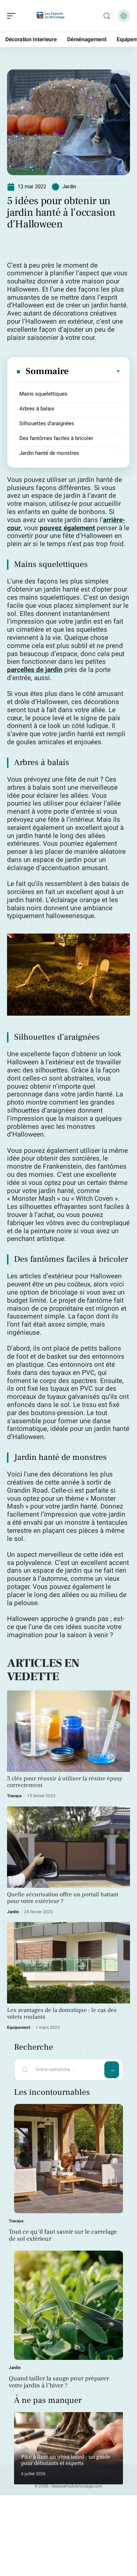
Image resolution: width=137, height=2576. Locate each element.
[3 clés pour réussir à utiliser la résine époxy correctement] (68, 1731)
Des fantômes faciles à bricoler (56, 438)
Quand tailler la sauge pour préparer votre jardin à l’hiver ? (59, 2382)
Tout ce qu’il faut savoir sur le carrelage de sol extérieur (63, 2235)
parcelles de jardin (35, 670)
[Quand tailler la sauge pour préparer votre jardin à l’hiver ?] (68, 2305)
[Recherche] (107, 16)
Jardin (69, 186)
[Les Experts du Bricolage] (51, 16)
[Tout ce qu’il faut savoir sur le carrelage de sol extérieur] (68, 2159)
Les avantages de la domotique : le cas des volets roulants (62, 2014)
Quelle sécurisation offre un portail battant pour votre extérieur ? (63, 1898)
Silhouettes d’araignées (47, 423)
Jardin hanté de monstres (49, 453)
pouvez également (67, 528)
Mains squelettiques (43, 394)
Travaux (14, 1796)
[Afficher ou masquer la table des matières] (95, 371)
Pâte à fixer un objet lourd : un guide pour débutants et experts (66, 2460)
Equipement (19, 2027)
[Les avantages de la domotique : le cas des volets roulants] (68, 1963)
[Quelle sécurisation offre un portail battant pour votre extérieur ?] (68, 1847)
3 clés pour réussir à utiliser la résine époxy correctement (65, 1782)
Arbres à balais (37, 409)
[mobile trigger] (13, 16)
